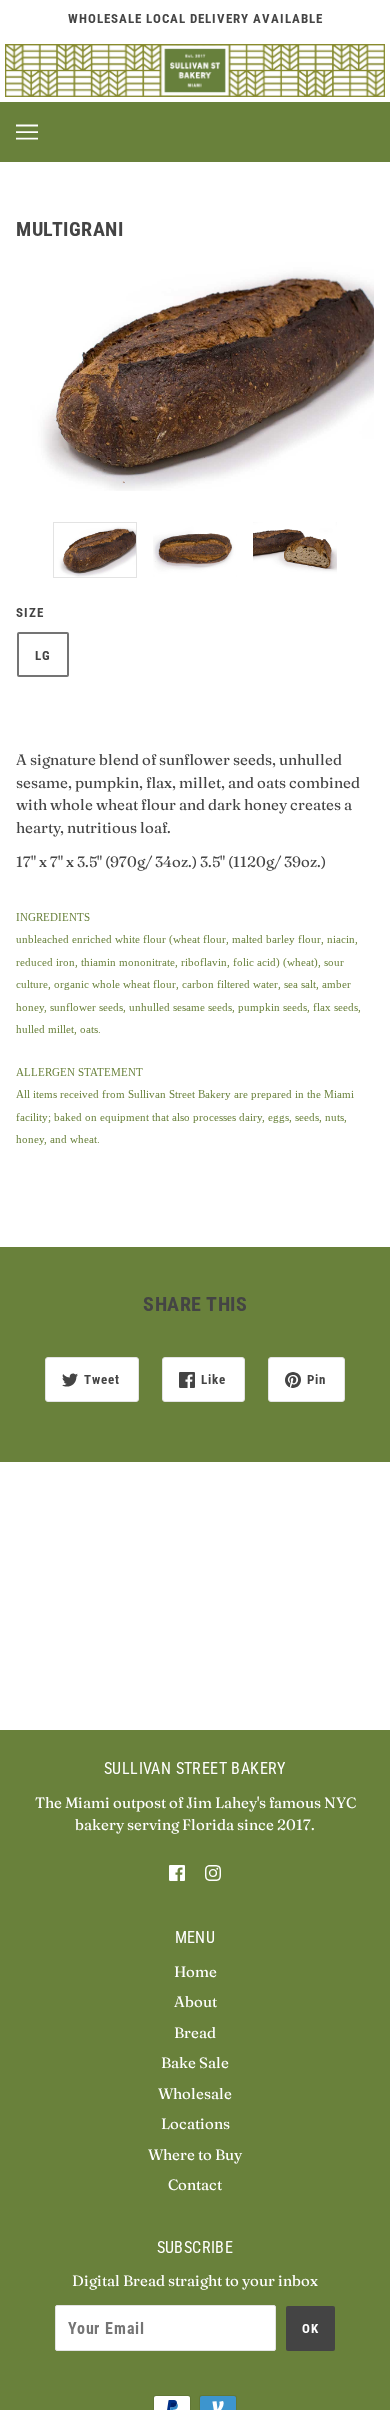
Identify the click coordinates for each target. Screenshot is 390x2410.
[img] (177, 1872)
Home (195, 1971)
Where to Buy (195, 2154)
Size (30, 612)
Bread (195, 2032)
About (195, 2001)
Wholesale (195, 2093)
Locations (195, 2123)
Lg (43, 655)
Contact (195, 2184)
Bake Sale (195, 2062)
